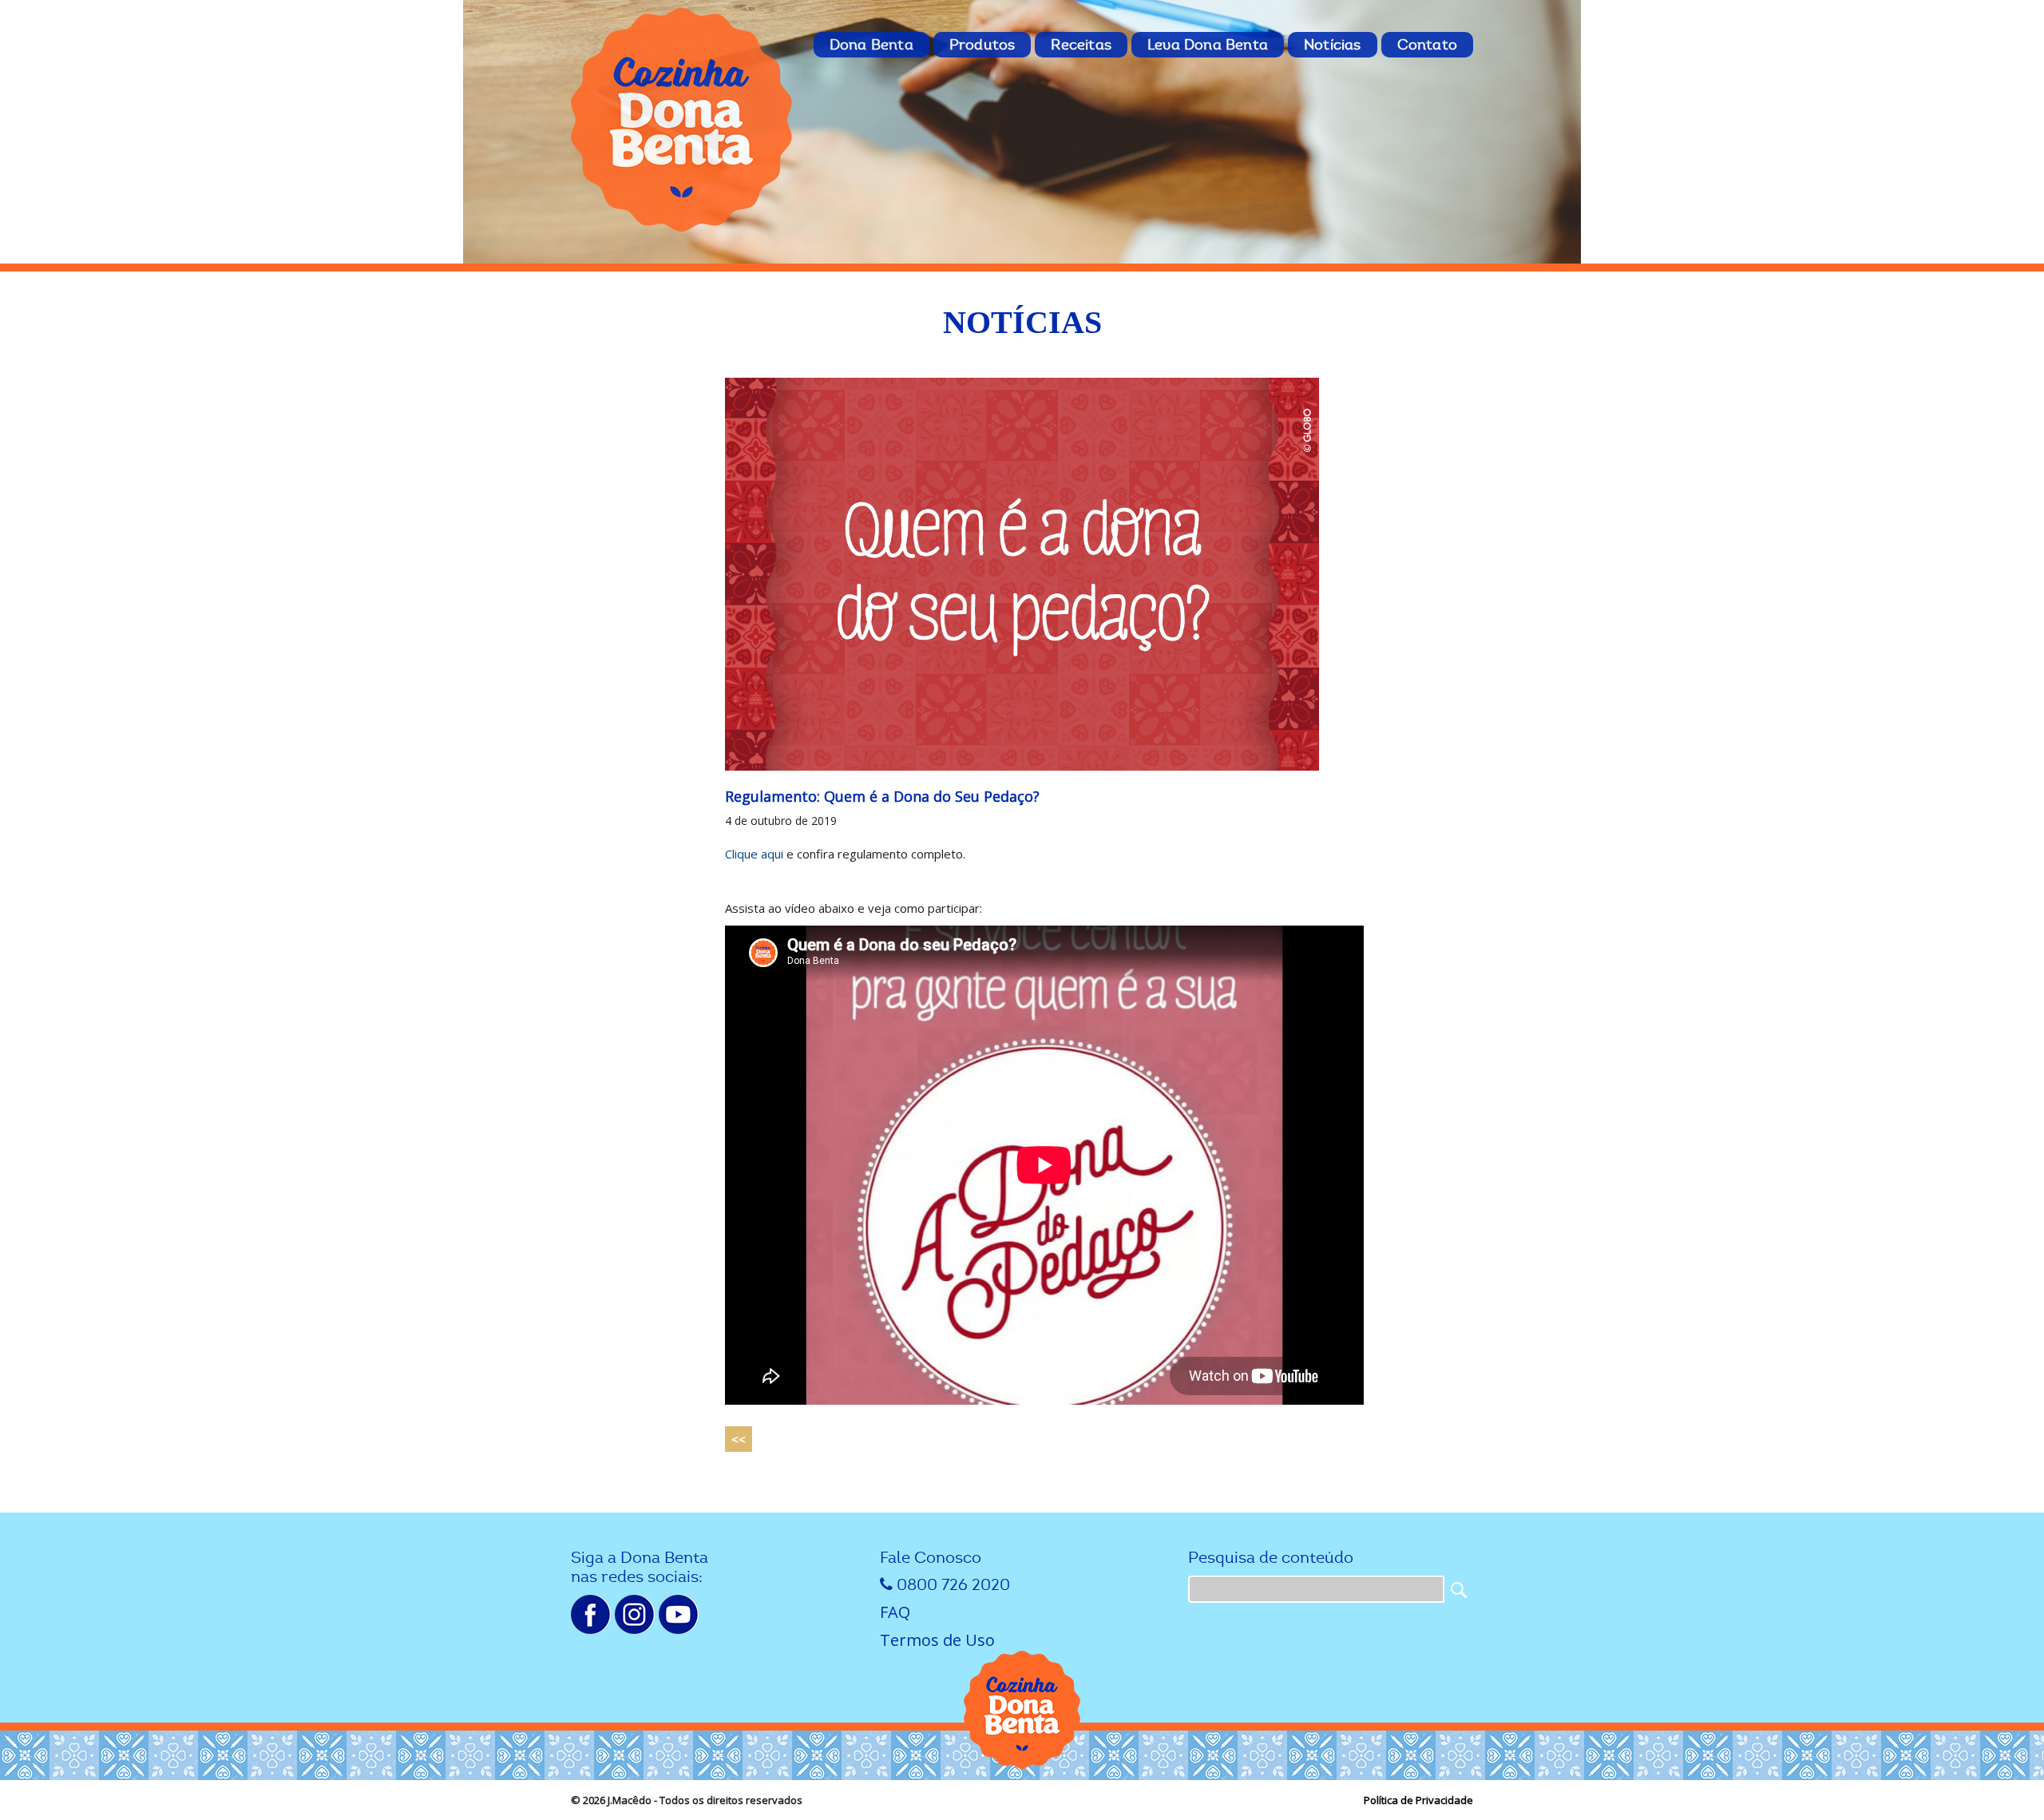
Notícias (1333, 45)
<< (739, 1439)
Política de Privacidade (1418, 1800)
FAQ (895, 1612)
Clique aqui (754, 854)
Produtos (982, 45)
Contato (1427, 45)
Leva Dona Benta (1208, 45)
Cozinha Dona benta (683, 120)
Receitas (1081, 45)
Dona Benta (871, 45)
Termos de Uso (937, 1640)
